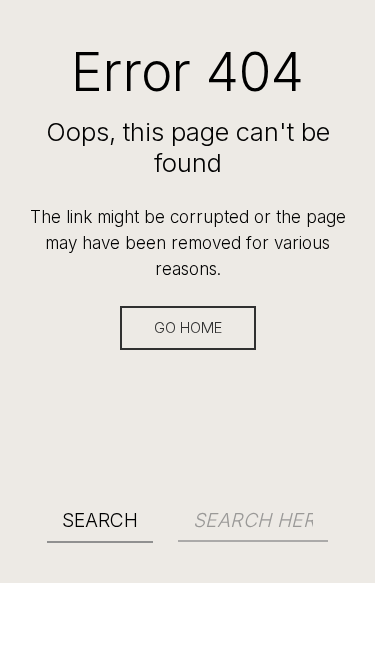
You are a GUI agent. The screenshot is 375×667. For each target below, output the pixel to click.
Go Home (188, 328)
